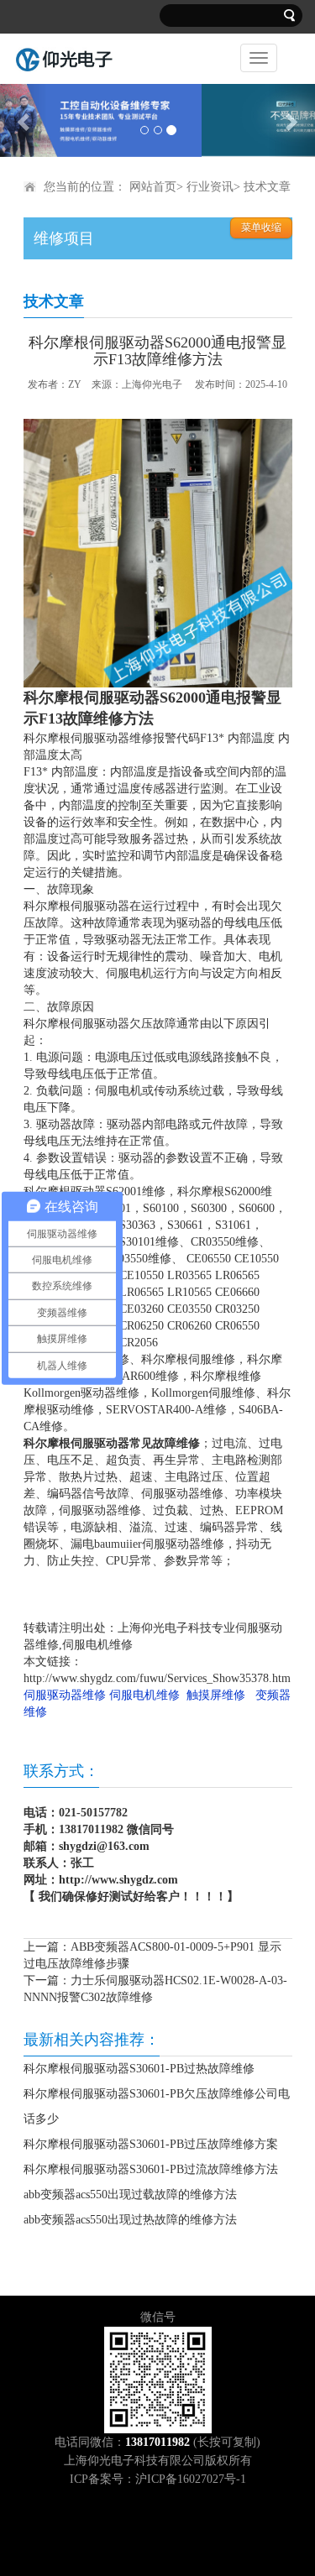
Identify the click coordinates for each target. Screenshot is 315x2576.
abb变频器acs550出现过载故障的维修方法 (130, 2194)
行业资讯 (210, 186)
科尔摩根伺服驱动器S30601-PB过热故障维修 (139, 2068)
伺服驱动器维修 (65, 1694)
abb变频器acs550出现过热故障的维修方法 (130, 2219)
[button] (24, 120)
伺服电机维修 (144, 1694)
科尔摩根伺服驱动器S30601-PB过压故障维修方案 (151, 2143)
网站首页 (153, 186)
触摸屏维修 (216, 1694)
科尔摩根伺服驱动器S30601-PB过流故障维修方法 (151, 2168)
